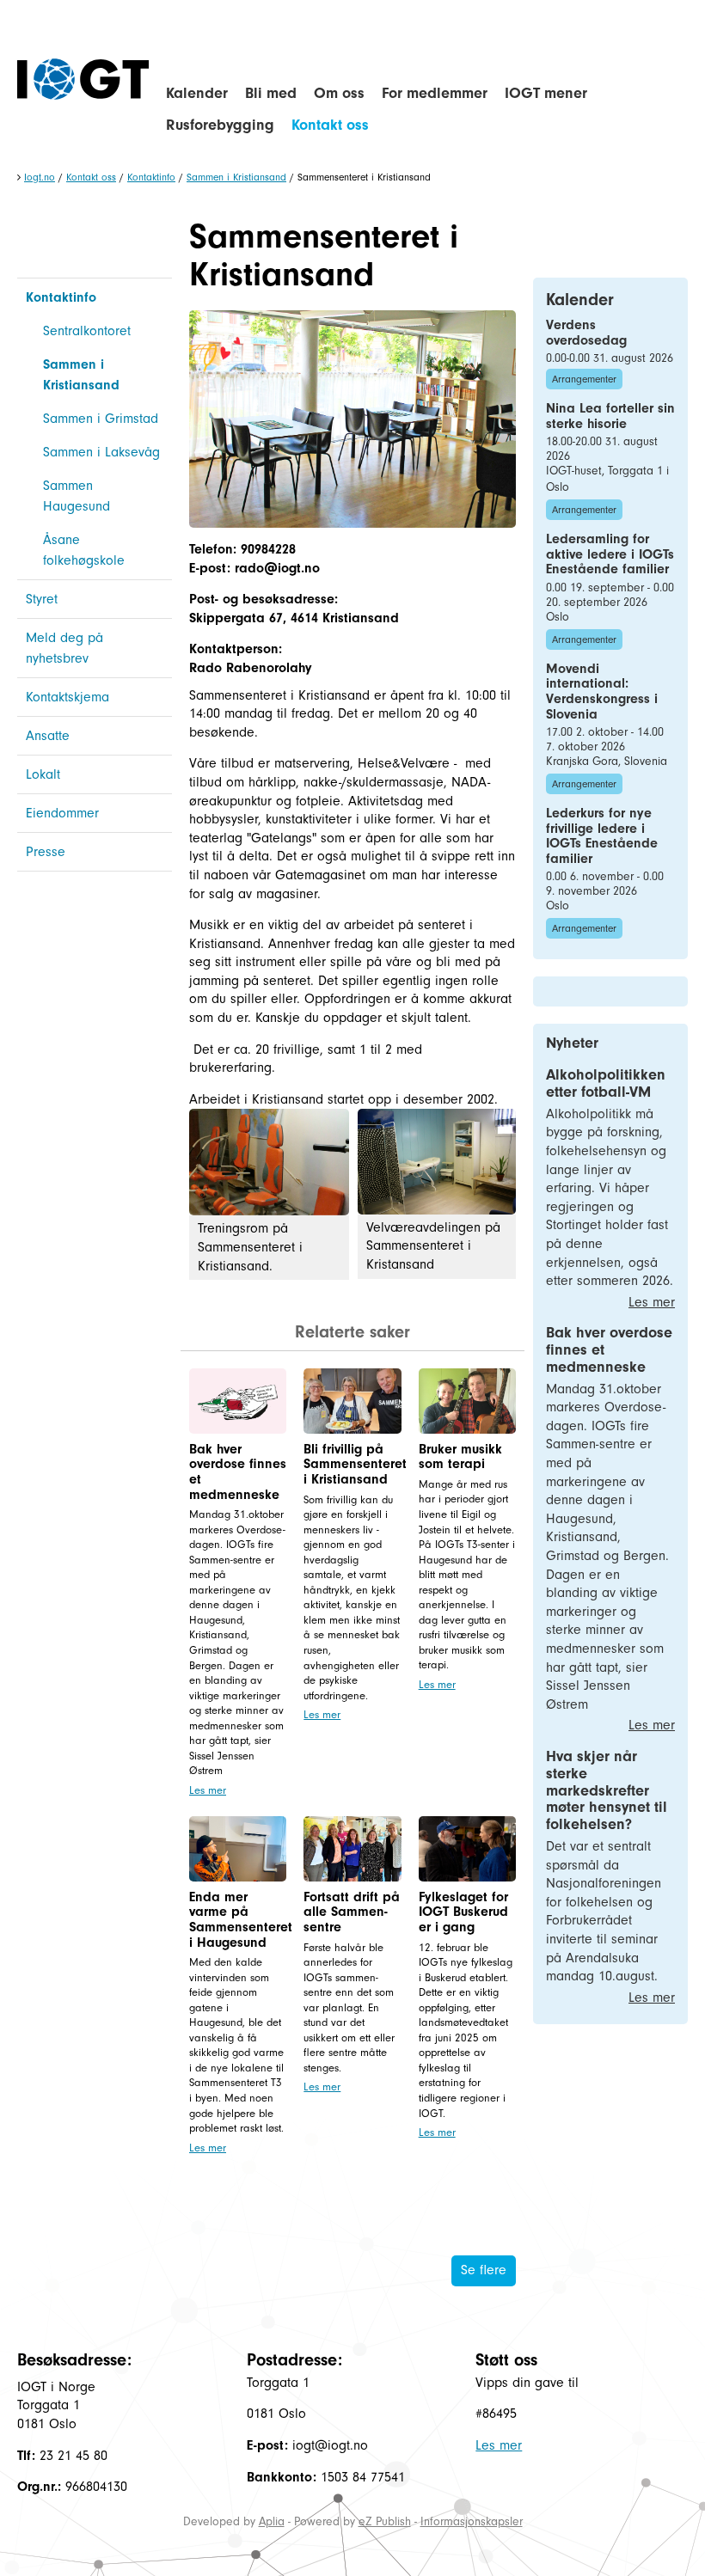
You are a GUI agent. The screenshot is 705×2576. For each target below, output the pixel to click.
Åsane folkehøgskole (84, 550)
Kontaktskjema (67, 697)
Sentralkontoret (87, 331)
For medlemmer (435, 93)
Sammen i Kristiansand (236, 177)
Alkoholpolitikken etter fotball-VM (606, 1083)
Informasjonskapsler (472, 2521)
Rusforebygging (220, 125)
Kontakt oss (330, 125)
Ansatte (48, 736)
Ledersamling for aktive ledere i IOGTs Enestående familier (610, 554)
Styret (42, 599)
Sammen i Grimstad (101, 419)
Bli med (271, 93)
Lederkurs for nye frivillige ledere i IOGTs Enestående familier (602, 836)
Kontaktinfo (151, 177)
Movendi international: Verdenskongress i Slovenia (602, 691)
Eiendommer (62, 813)
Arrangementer (584, 379)
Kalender (197, 93)
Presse (46, 852)
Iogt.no (40, 177)
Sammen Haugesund (77, 496)
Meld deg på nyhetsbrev (64, 648)
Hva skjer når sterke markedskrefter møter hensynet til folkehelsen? (607, 1790)
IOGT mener (546, 93)
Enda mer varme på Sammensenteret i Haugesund (241, 1920)
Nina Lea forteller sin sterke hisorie (610, 416)
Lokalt (43, 774)
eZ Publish (385, 2521)
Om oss (339, 93)
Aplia (272, 2521)
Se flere (484, 2270)
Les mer (208, 1790)
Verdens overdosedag (586, 333)
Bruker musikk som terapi (460, 1457)
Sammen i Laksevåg (101, 452)
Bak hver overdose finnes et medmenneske (238, 1472)
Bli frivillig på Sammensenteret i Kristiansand (355, 1464)
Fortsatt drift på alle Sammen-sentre (352, 1912)
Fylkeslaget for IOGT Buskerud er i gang (463, 1912)
